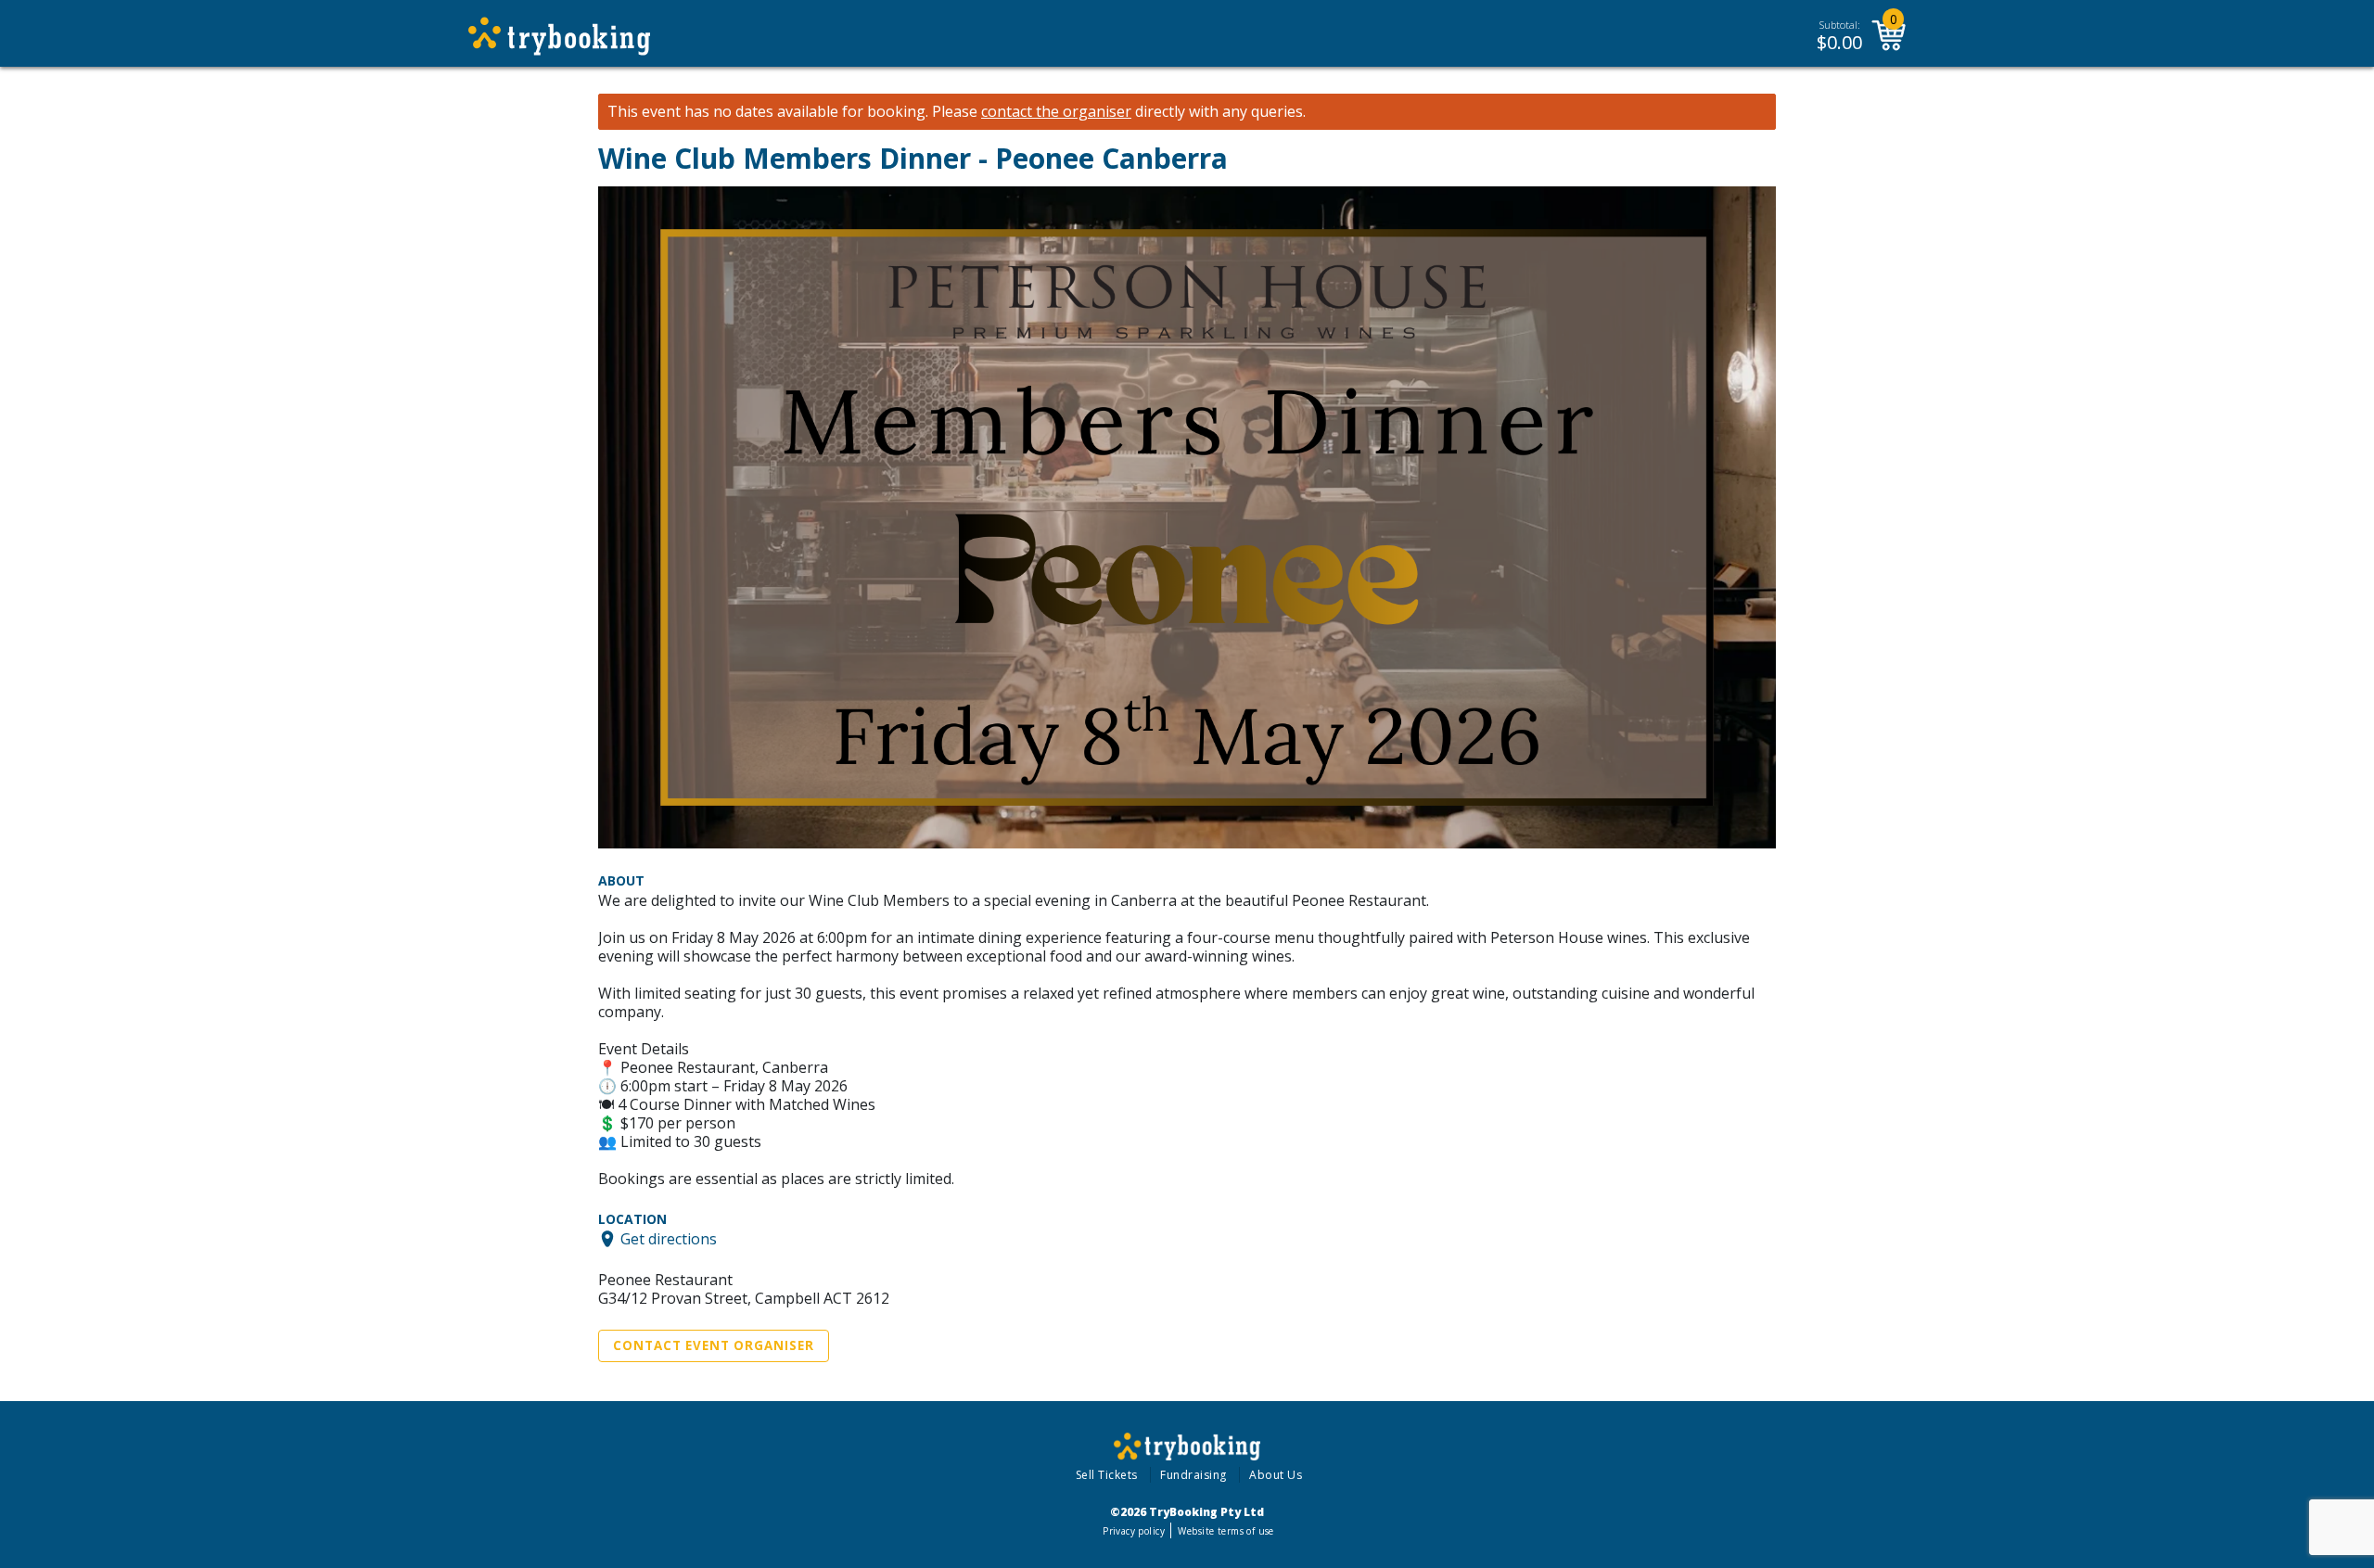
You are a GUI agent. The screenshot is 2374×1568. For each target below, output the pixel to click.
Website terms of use (1225, 1531)
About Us (1276, 1475)
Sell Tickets (1107, 1475)
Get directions (669, 1239)
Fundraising (1193, 1475)
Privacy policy (1134, 1531)
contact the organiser (1056, 112)
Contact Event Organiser (714, 1345)
